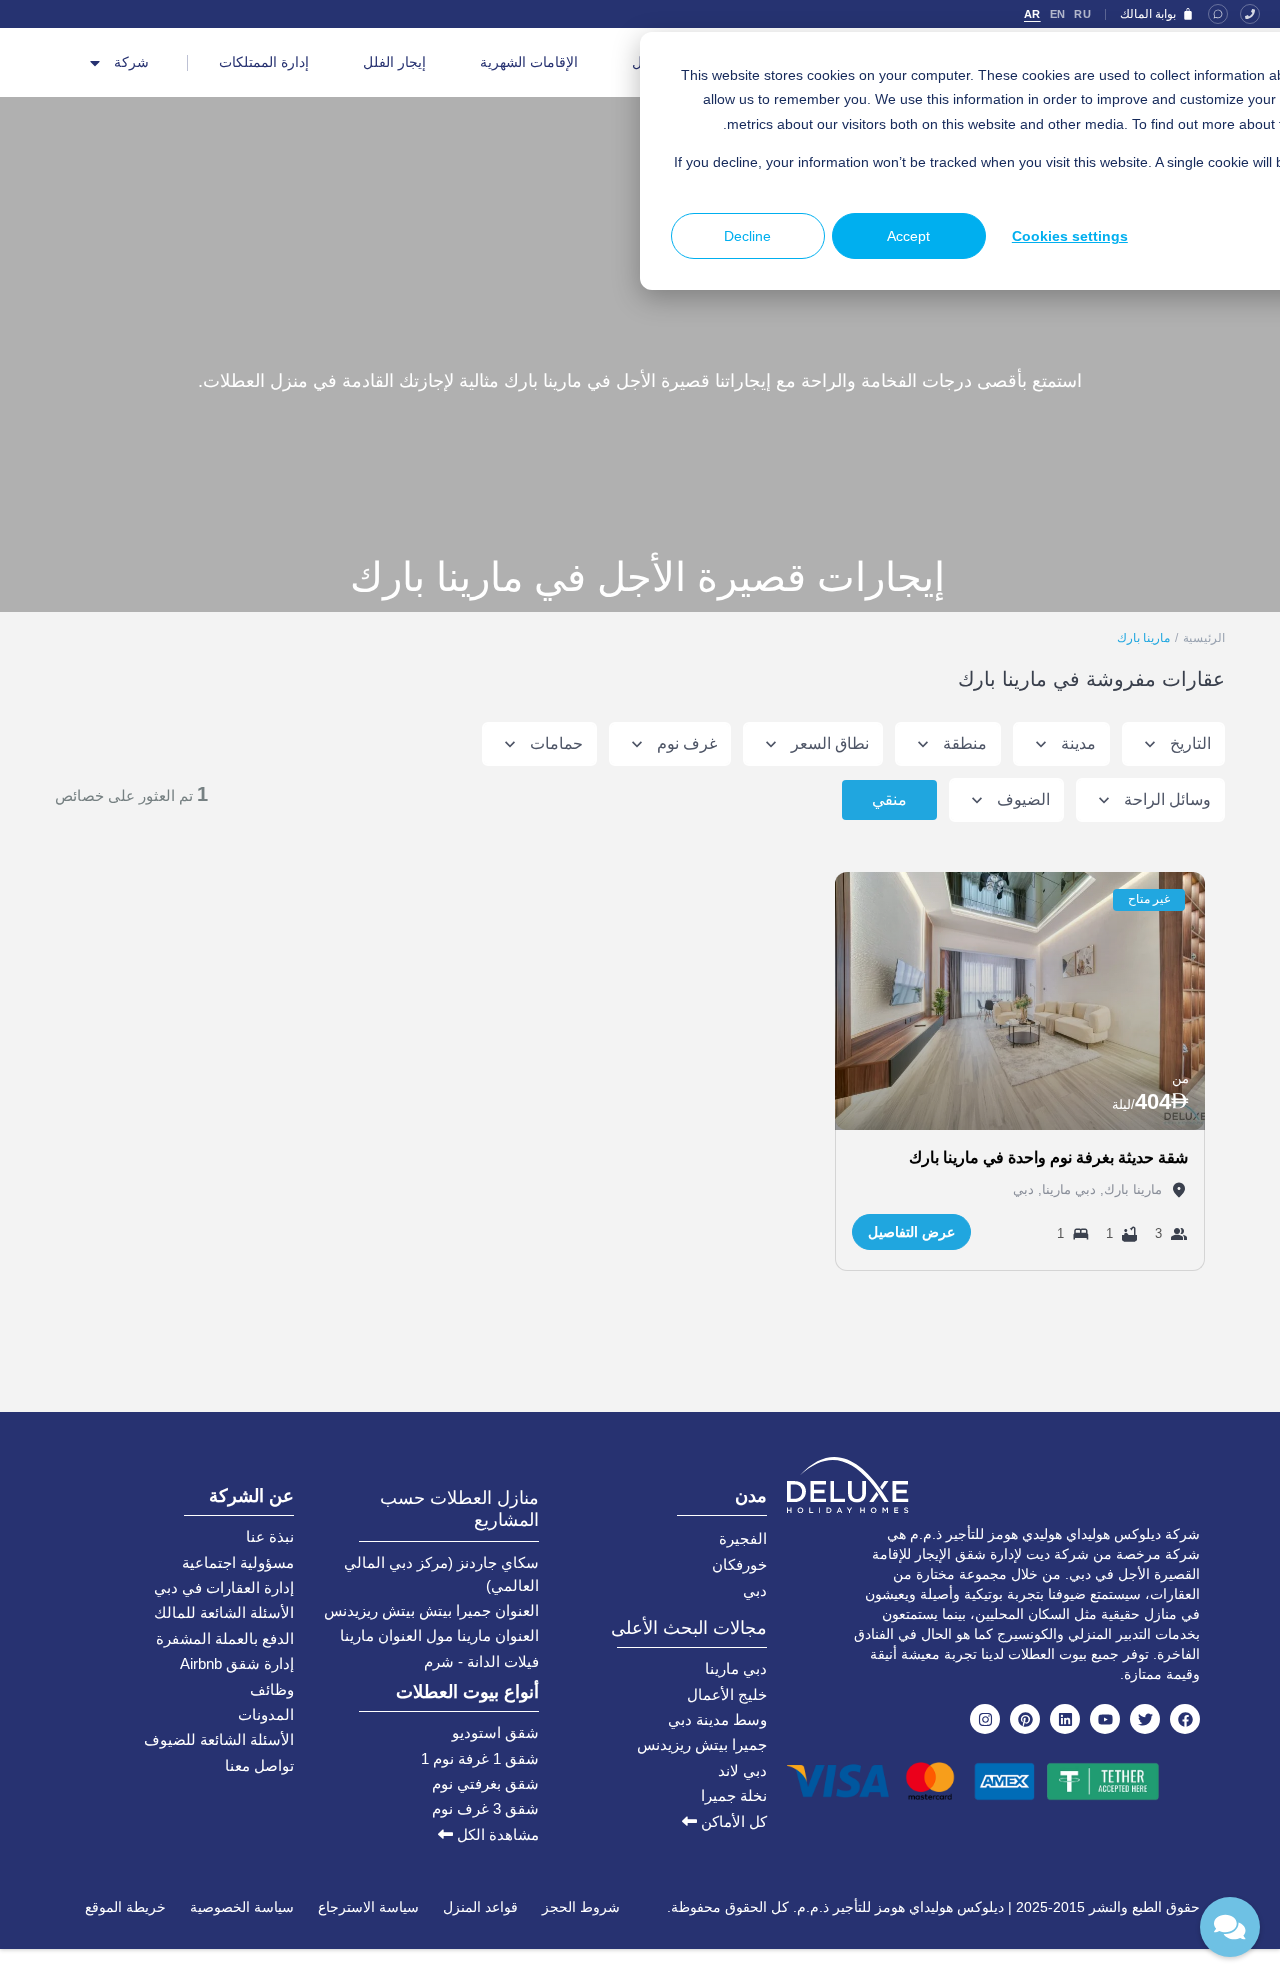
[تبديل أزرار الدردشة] (1230, 1927)
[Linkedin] (1065, 1719)
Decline (747, 236)
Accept (908, 236)
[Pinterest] (1025, 1719)
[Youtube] (1105, 1719)
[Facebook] (1185, 1719)
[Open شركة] (95, 63)
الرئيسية (1204, 638)
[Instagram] (985, 1719)
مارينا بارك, (1129, 1189)
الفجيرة (743, 1538)
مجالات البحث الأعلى (689, 1628)
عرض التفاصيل (911, 1232)
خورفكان (739, 1564)
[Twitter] (1145, 1719)
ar (1032, 14)
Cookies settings (1070, 236)
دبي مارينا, (1065, 1189)
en (1058, 14)
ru (1082, 14)
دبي (1023, 1189)
